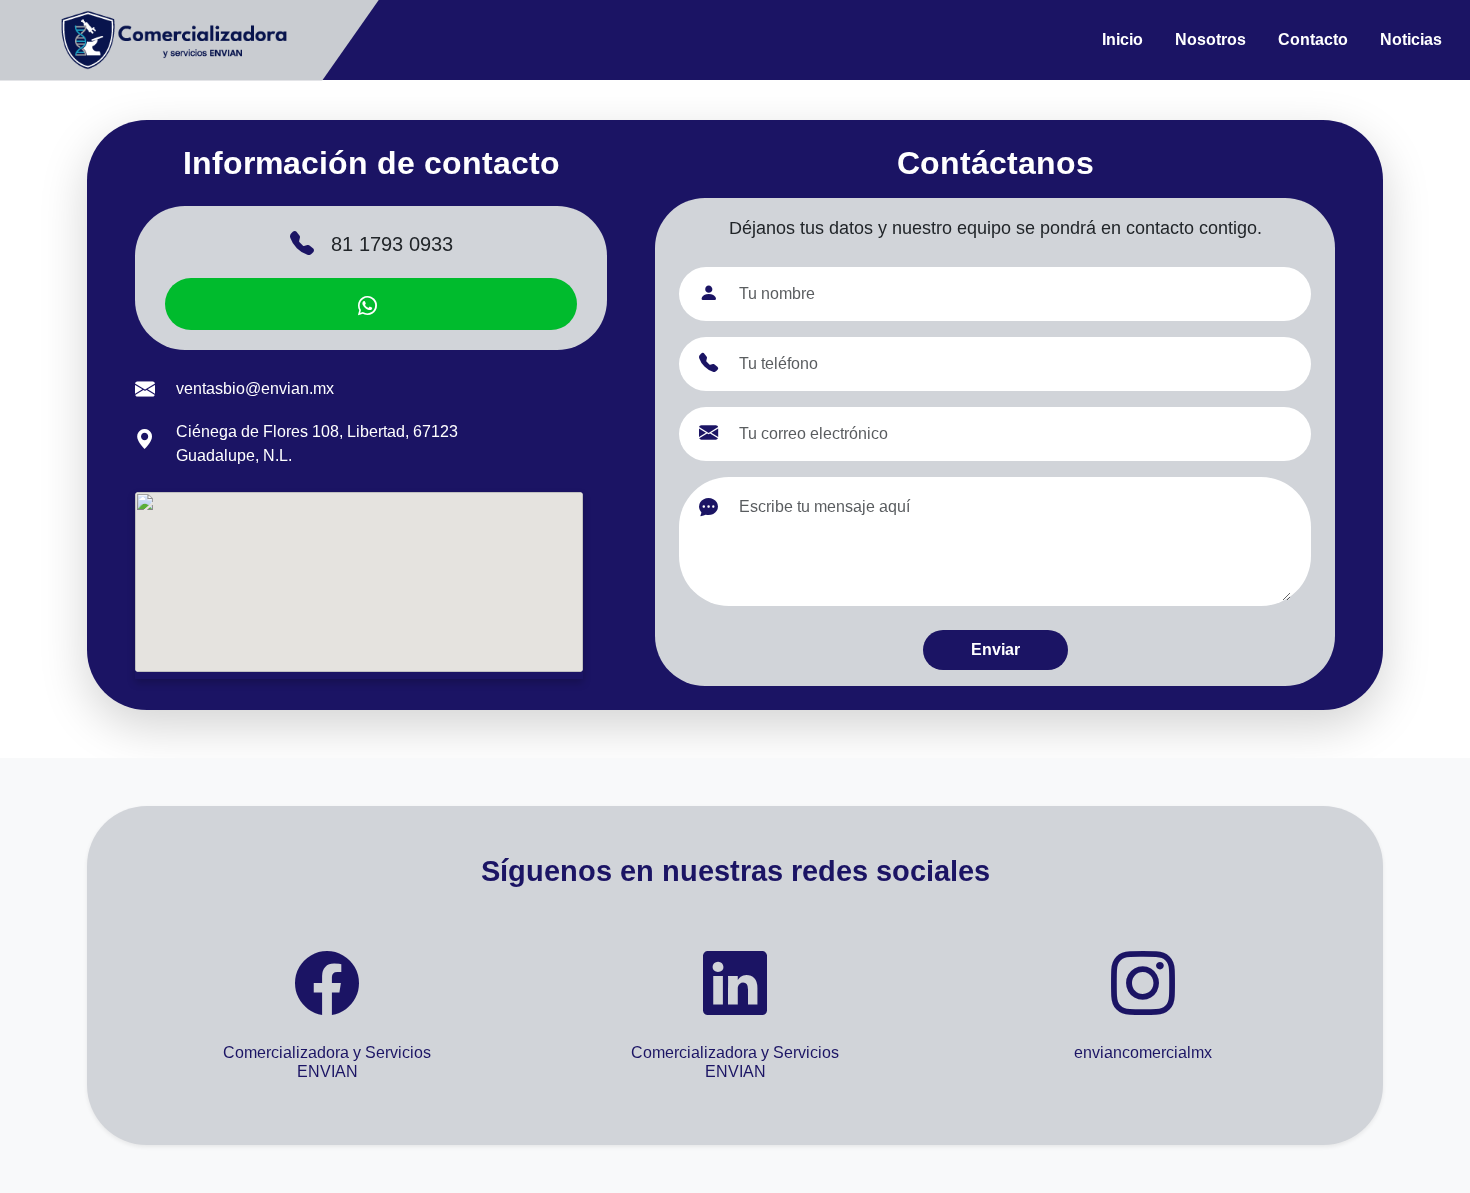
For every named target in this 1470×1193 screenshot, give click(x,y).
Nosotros (1210, 39)
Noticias (1411, 39)
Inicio (1122, 39)
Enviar (995, 649)
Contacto (1313, 39)
